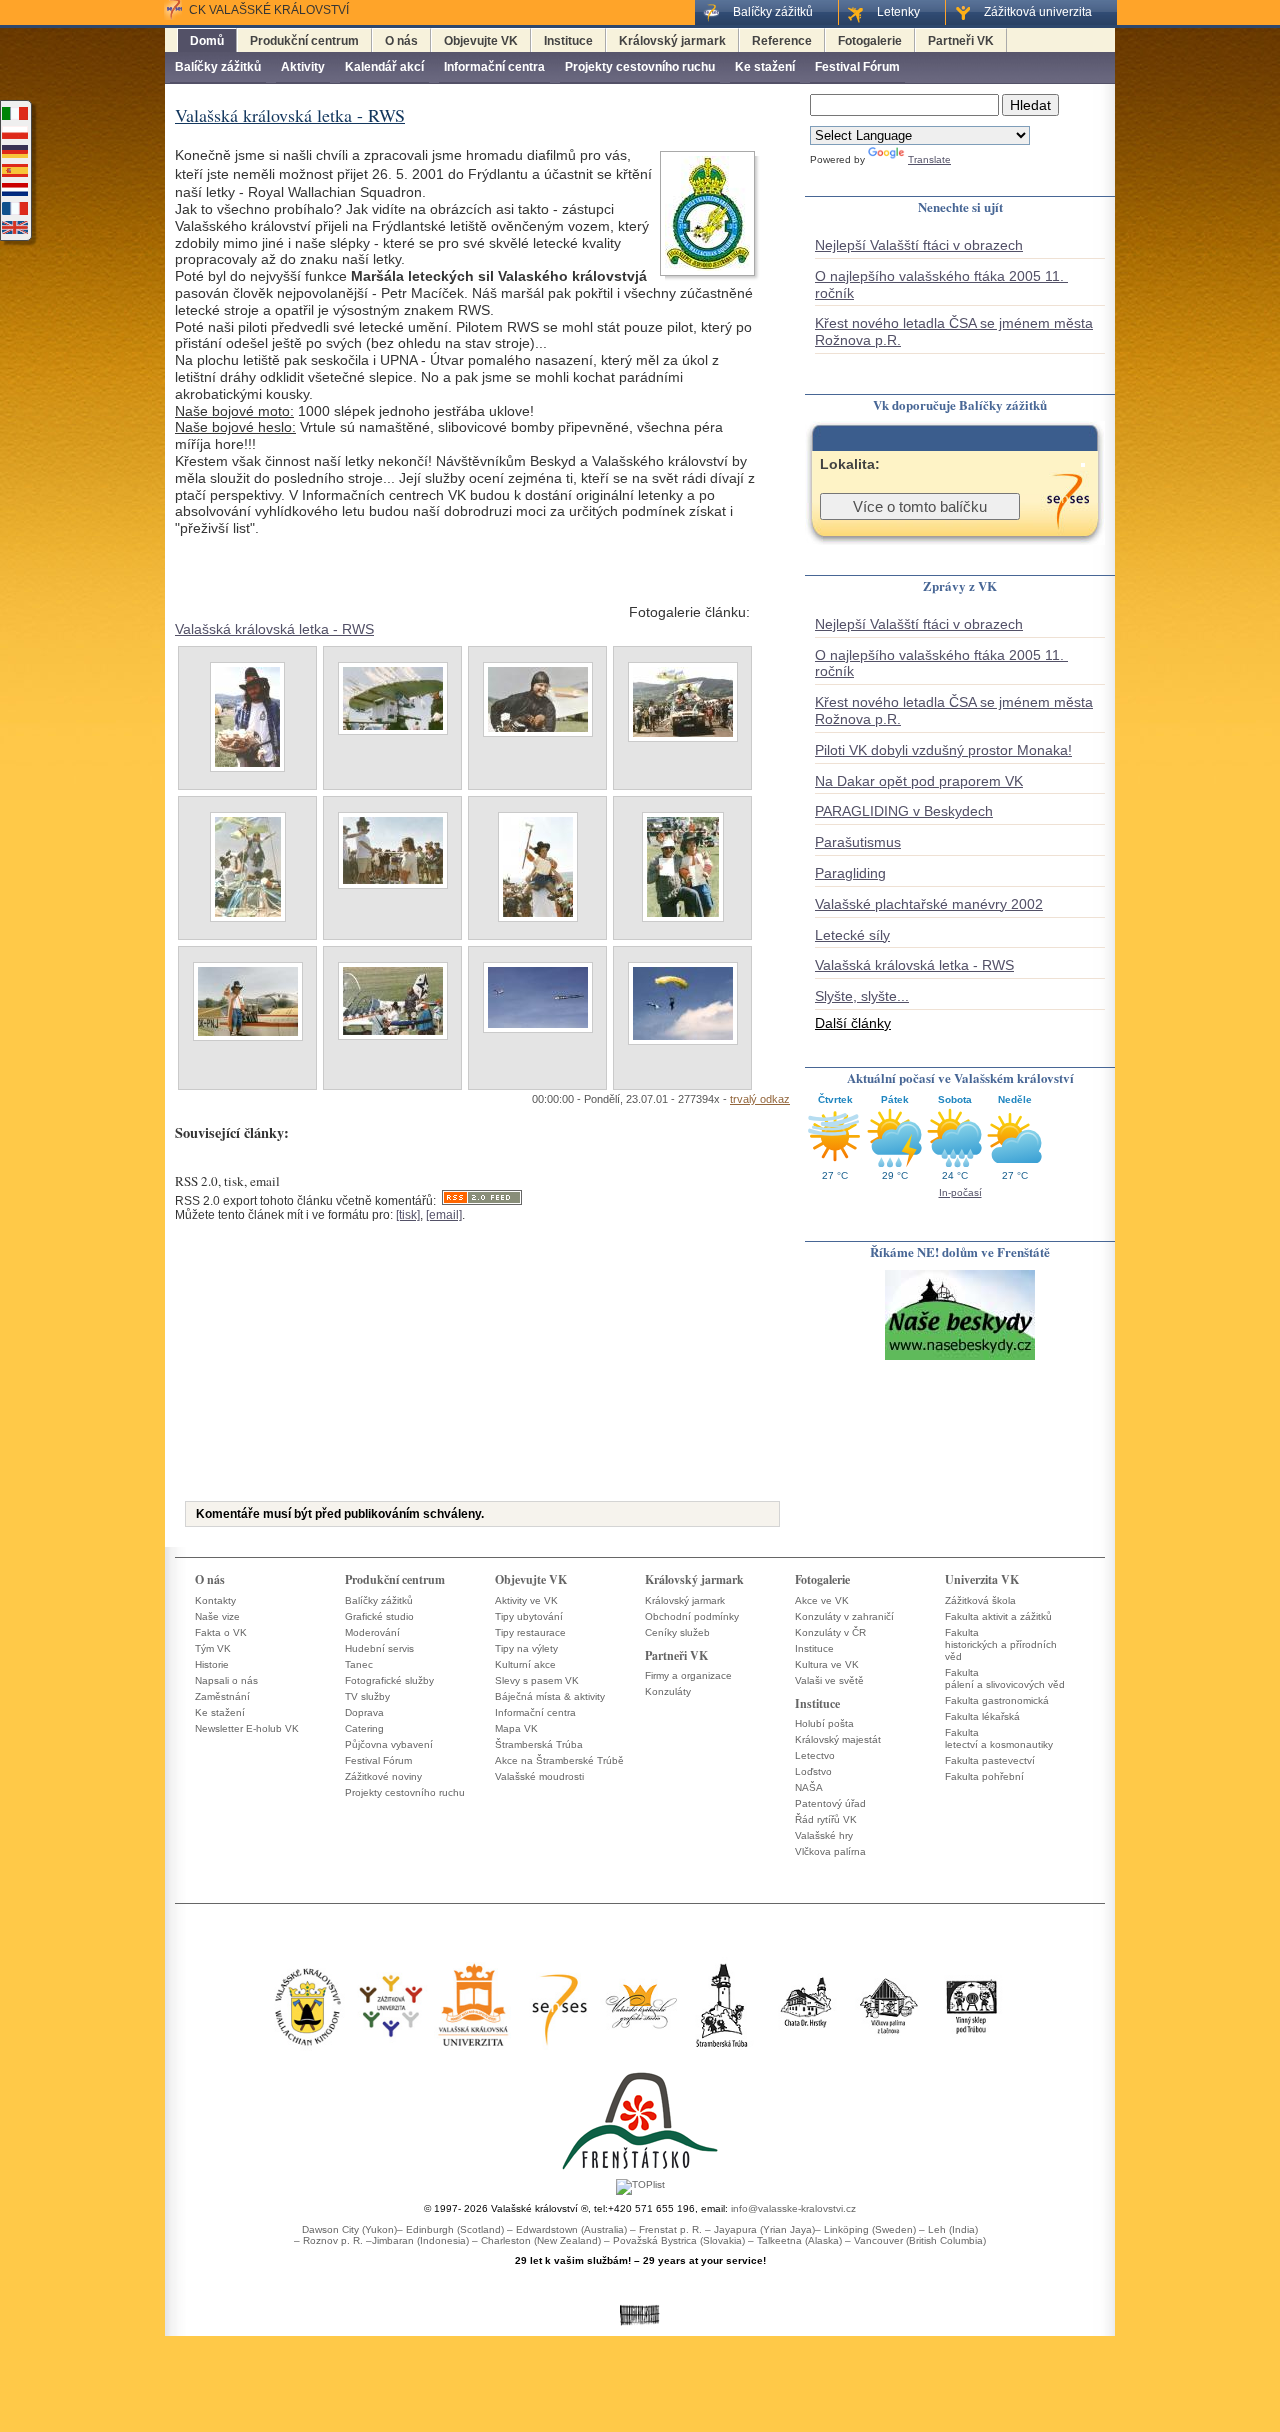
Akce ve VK (822, 1600)
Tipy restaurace (530, 1632)
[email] (444, 1215)
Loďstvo (813, 1771)
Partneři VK (961, 41)
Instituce (568, 41)
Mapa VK (516, 1728)
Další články (853, 1023)
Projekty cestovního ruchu (640, 67)
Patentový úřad (830, 1803)
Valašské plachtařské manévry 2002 (929, 904)
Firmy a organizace (688, 1675)
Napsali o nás (226, 1680)
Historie (212, 1664)
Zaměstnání (222, 1696)
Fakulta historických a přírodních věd (1001, 1644)
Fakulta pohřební (984, 1776)
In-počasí (960, 1192)
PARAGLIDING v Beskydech (904, 811)
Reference (782, 41)
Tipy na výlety (526, 1648)
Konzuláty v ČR (830, 1632)
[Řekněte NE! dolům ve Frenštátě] (960, 1358)
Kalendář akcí (384, 67)
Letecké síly (852, 935)
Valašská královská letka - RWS (274, 629)
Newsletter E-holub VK (247, 1728)
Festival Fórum (857, 67)
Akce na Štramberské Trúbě (559, 1760)
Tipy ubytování (529, 1616)
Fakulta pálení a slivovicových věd (1005, 1678)
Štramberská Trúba (539, 1744)
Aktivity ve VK (526, 1600)
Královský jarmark (672, 41)
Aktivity (303, 67)
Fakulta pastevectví (990, 1760)
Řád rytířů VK (826, 1819)
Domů (207, 41)
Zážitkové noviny (383, 1776)
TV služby (367, 1696)
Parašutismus (858, 842)
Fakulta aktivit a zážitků (998, 1616)
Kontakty (215, 1600)
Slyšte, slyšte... (862, 996)
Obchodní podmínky (692, 1616)
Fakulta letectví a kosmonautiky (999, 1738)
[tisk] (408, 1215)
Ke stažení (765, 67)
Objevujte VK (481, 41)
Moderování (372, 1632)
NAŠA (809, 1787)
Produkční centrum (304, 41)
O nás (401, 41)
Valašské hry (824, 1835)
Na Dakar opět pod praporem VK (919, 781)
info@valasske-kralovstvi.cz (793, 2208)
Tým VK (213, 1648)
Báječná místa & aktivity (550, 1696)
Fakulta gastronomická (997, 1700)
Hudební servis (379, 1648)
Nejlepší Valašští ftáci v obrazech (919, 245)
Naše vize (217, 1616)
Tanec (359, 1664)
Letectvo (815, 1755)
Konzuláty (668, 1691)
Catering (364, 1728)
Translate (929, 159)
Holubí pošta (824, 1723)
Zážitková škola (980, 1600)
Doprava (364, 1712)
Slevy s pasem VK (537, 1680)
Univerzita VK (982, 1579)
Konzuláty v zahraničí (844, 1616)
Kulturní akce (525, 1664)
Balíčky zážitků (218, 67)
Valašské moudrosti (539, 1776)
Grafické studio (379, 1616)
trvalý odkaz (760, 1099)
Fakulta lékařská (982, 1716)
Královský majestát (838, 1739)
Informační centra (494, 67)
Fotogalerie (870, 41)
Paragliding (850, 873)
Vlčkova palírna (830, 1851)
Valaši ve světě (829, 1680)
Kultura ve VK (827, 1664)
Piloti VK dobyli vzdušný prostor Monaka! (943, 750)
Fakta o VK (221, 1632)
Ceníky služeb (677, 1632)
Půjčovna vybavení (389, 1744)
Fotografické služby (389, 1680)
